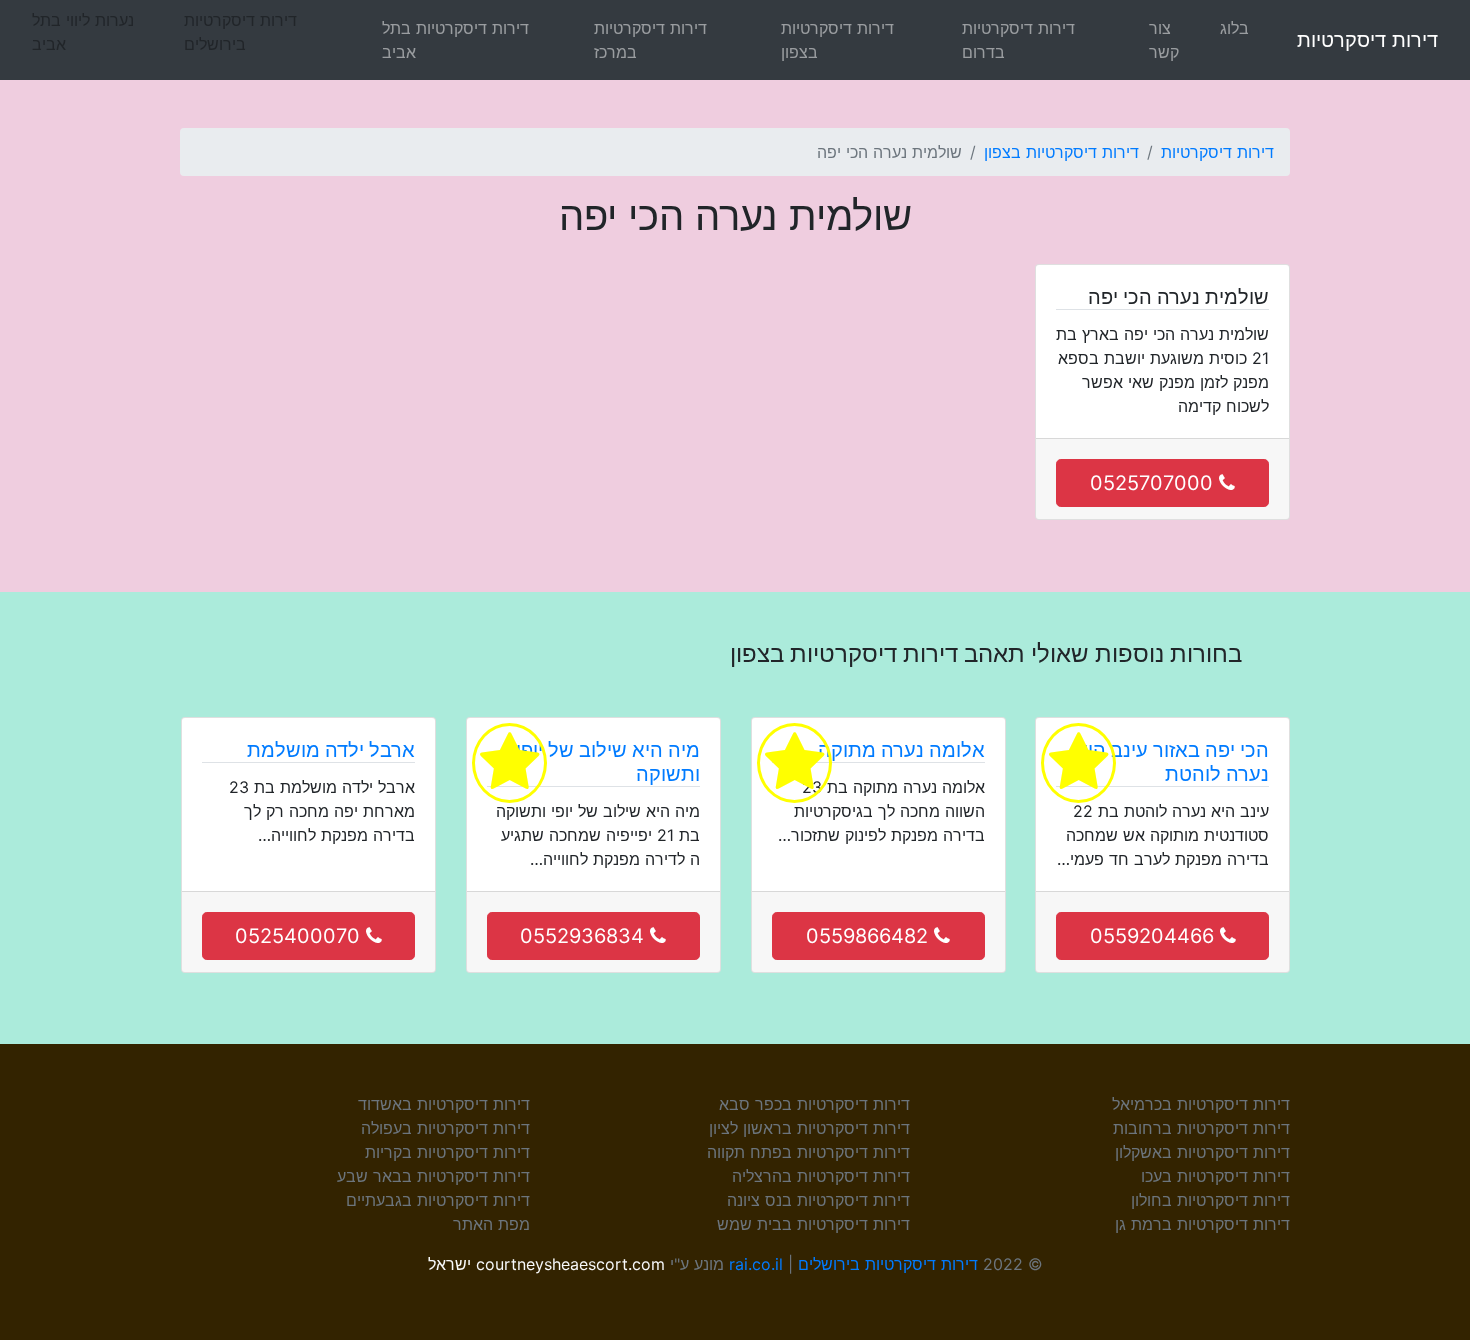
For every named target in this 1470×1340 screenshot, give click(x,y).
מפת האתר (491, 1224)
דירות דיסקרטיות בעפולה (445, 1128)
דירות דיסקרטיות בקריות (447, 1152)
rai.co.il (756, 1264)
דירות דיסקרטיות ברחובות (1201, 1128)
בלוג (1234, 28)
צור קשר (1164, 40)
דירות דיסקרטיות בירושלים (888, 1264)
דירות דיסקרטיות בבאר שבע (433, 1176)
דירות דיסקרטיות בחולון (1210, 1200)
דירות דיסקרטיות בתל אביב (455, 40)
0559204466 (1155, 936)
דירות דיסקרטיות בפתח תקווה (808, 1152)
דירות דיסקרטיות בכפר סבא (814, 1104)
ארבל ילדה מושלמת (331, 750)
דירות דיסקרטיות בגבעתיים (438, 1200)
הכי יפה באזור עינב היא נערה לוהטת (1172, 762)
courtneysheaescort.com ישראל (546, 1264)
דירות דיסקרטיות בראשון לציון (809, 1128)
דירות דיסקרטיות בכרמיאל (1201, 1104)
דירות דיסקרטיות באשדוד (444, 1104)
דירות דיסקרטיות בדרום (1018, 40)
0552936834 (585, 936)
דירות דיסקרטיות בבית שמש (813, 1224)
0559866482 (870, 936)
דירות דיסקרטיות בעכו (1215, 1176)
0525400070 (300, 936)
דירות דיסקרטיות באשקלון (1202, 1152)
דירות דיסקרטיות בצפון (837, 40)
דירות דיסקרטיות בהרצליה (821, 1176)
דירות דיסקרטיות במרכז (650, 40)
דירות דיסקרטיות (1367, 40)
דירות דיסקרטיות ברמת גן (1202, 1224)
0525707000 (1154, 483)
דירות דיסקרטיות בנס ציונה (818, 1200)
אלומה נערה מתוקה (901, 750)
